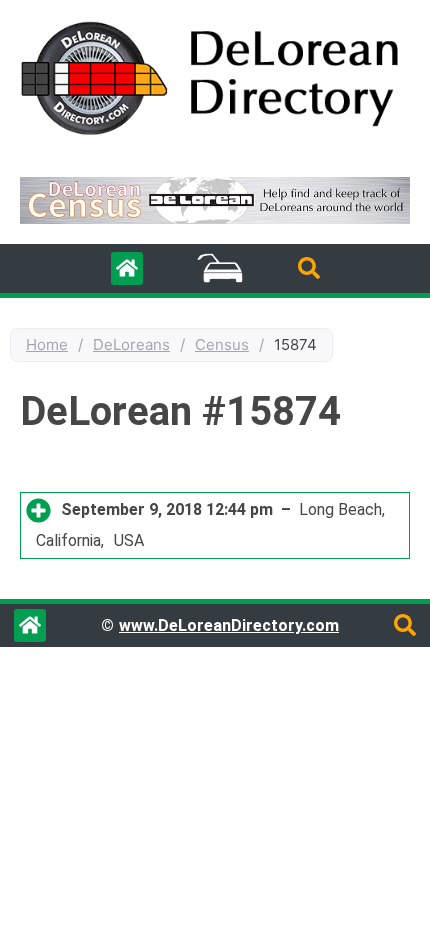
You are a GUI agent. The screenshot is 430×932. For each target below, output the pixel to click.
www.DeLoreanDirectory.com (229, 625)
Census (222, 344)
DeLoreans (131, 344)
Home (47, 344)
